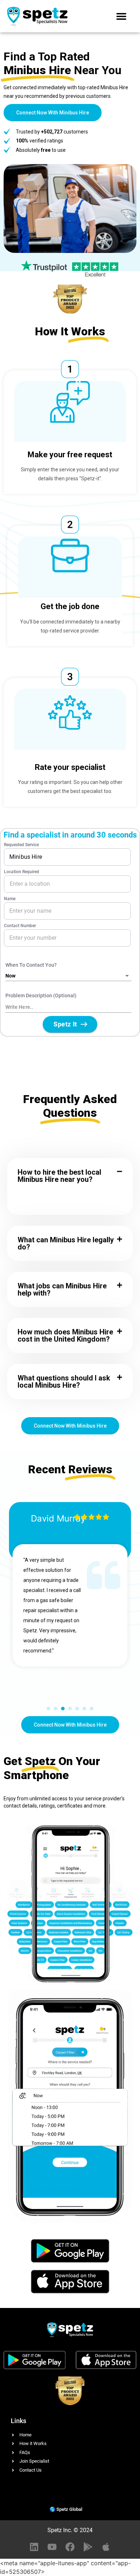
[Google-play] (88, 2547)
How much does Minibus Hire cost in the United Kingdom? (65, 1335)
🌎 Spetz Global (66, 2509)
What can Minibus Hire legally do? (66, 1243)
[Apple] (106, 2547)
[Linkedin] (34, 2547)
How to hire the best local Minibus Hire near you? (59, 1176)
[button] (121, 16)
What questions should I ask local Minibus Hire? (64, 1382)
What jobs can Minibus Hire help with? (62, 1289)
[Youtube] (52, 2547)
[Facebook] (70, 2547)
